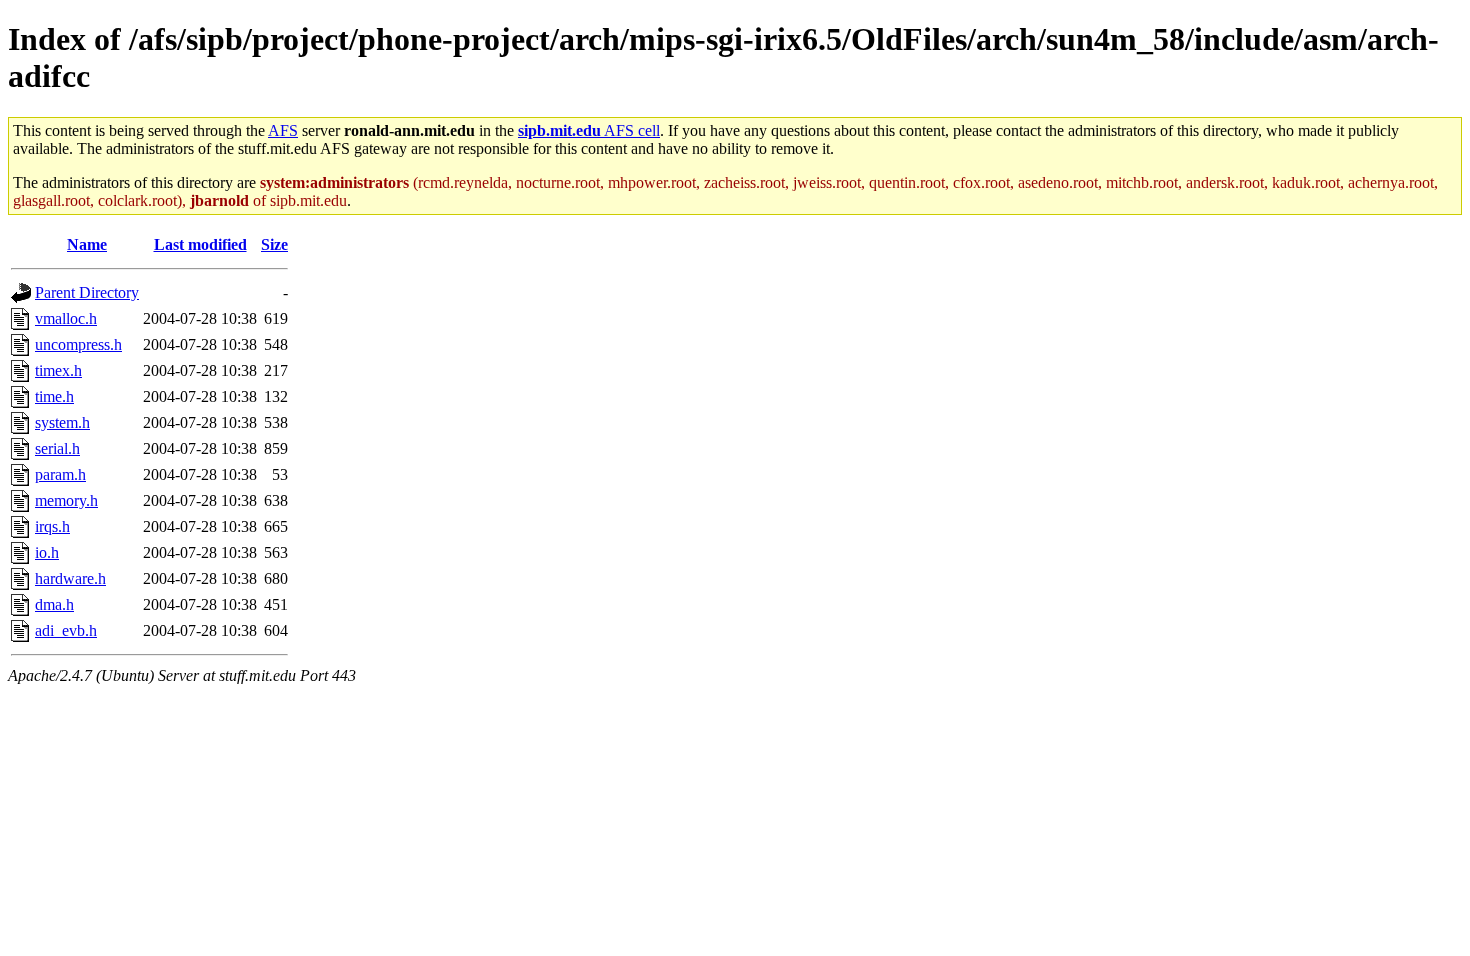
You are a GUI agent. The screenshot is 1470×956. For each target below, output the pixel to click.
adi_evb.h (66, 630)
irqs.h (52, 526)
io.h (47, 552)
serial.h (57, 448)
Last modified (200, 244)
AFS (283, 130)
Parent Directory (87, 292)
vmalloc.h (66, 318)
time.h (54, 396)
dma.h (54, 604)
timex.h (58, 370)
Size (274, 244)
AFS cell (589, 130)
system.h (62, 422)
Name (87, 244)
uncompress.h (78, 344)
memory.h (66, 500)
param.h (60, 474)
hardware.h (70, 578)
